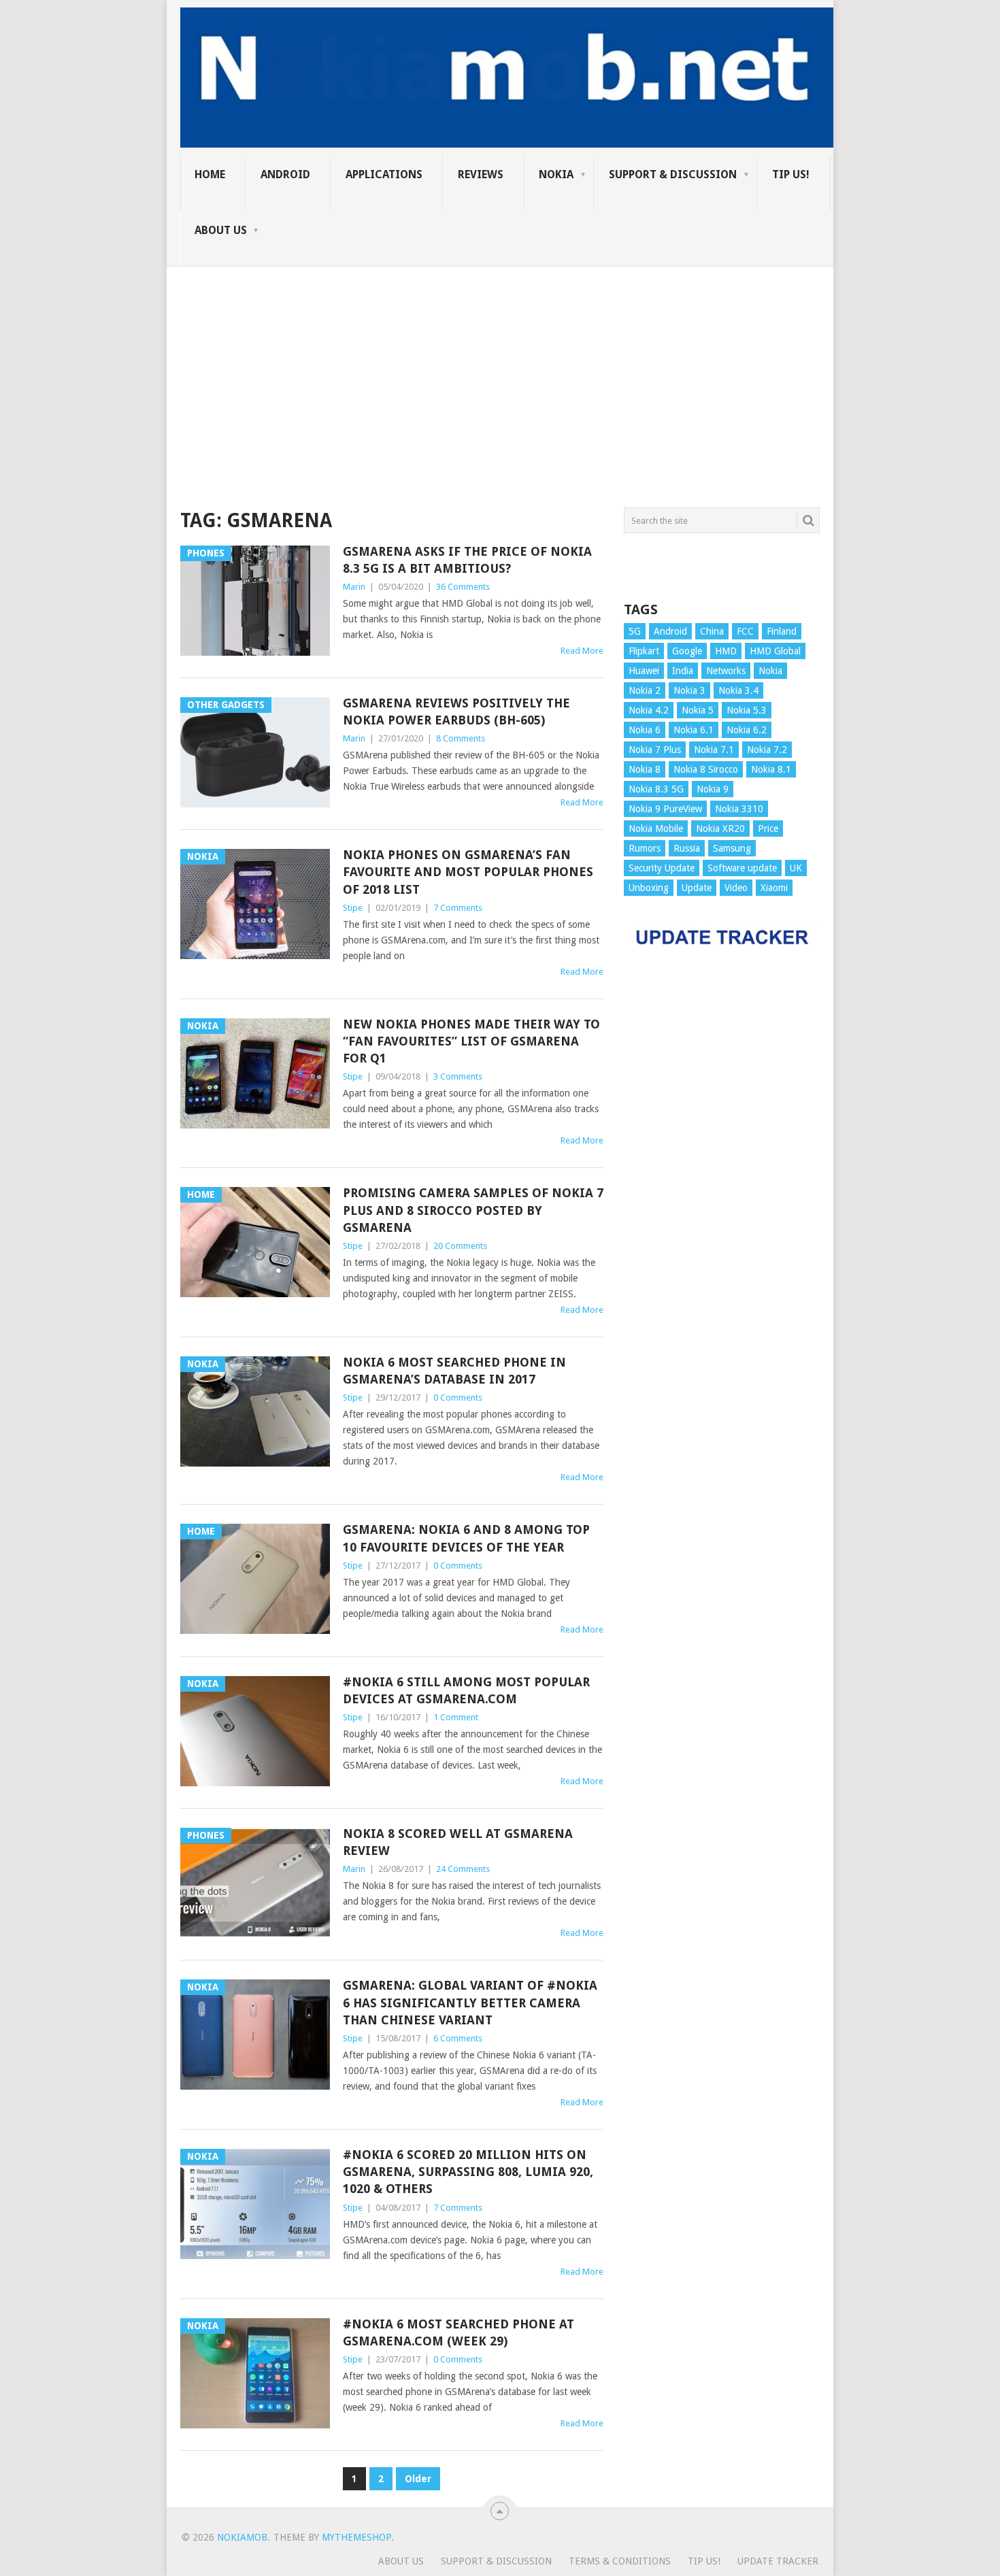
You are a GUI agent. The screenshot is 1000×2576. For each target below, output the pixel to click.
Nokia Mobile (656, 829)
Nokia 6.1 (694, 730)
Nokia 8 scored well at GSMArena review (458, 1842)
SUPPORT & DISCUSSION (673, 174)
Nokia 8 (645, 769)
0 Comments (458, 1398)
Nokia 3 (689, 690)
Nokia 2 (645, 690)
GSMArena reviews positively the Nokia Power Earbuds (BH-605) (456, 712)
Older (418, 2479)
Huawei (644, 671)
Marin (354, 587)
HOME (210, 174)
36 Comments (463, 587)
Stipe (353, 908)
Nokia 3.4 (738, 690)
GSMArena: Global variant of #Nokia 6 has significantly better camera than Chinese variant (470, 2002)
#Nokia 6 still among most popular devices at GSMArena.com (466, 1690)
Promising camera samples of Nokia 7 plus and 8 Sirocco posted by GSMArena (473, 1210)
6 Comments (458, 2038)
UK (796, 868)
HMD (726, 651)
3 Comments (458, 1076)
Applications (384, 174)
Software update (742, 868)
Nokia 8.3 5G (656, 789)
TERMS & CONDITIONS (620, 2561)
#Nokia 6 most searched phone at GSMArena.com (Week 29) (459, 2332)
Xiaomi (774, 888)
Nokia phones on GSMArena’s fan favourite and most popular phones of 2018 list (468, 872)
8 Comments (461, 738)
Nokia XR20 (720, 829)
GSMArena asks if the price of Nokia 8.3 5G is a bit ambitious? (467, 560)
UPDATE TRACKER (778, 2561)
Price (768, 829)
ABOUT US (221, 230)
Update (697, 888)
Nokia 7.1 (714, 750)
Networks (726, 671)
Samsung (732, 848)
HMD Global (775, 651)
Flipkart (644, 651)
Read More (582, 651)
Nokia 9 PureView (665, 809)
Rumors (645, 848)
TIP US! (791, 174)
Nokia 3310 (739, 809)
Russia (687, 848)
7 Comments (458, 908)
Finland (782, 631)
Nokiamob (242, 2537)
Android (285, 174)
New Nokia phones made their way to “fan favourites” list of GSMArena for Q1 (471, 1041)
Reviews (481, 174)
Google (687, 651)
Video (736, 888)
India (683, 671)
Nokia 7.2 (767, 750)
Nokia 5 (698, 710)
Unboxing (649, 888)
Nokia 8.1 (771, 769)
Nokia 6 (645, 730)
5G (635, 631)
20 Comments (460, 1246)
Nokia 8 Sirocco (706, 769)
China (712, 631)
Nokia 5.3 (747, 710)
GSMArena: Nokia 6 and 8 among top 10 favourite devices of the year (466, 1538)
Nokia (556, 174)
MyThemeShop (356, 2537)
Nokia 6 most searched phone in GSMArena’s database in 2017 (454, 1371)
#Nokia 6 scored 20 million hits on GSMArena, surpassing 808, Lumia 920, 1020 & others (468, 2172)
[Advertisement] (500, 362)
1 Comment (456, 1717)
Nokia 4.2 (649, 710)
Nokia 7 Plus (655, 750)
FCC (745, 631)
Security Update (662, 868)
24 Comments (463, 1869)
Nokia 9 (713, 789)
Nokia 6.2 (747, 730)
